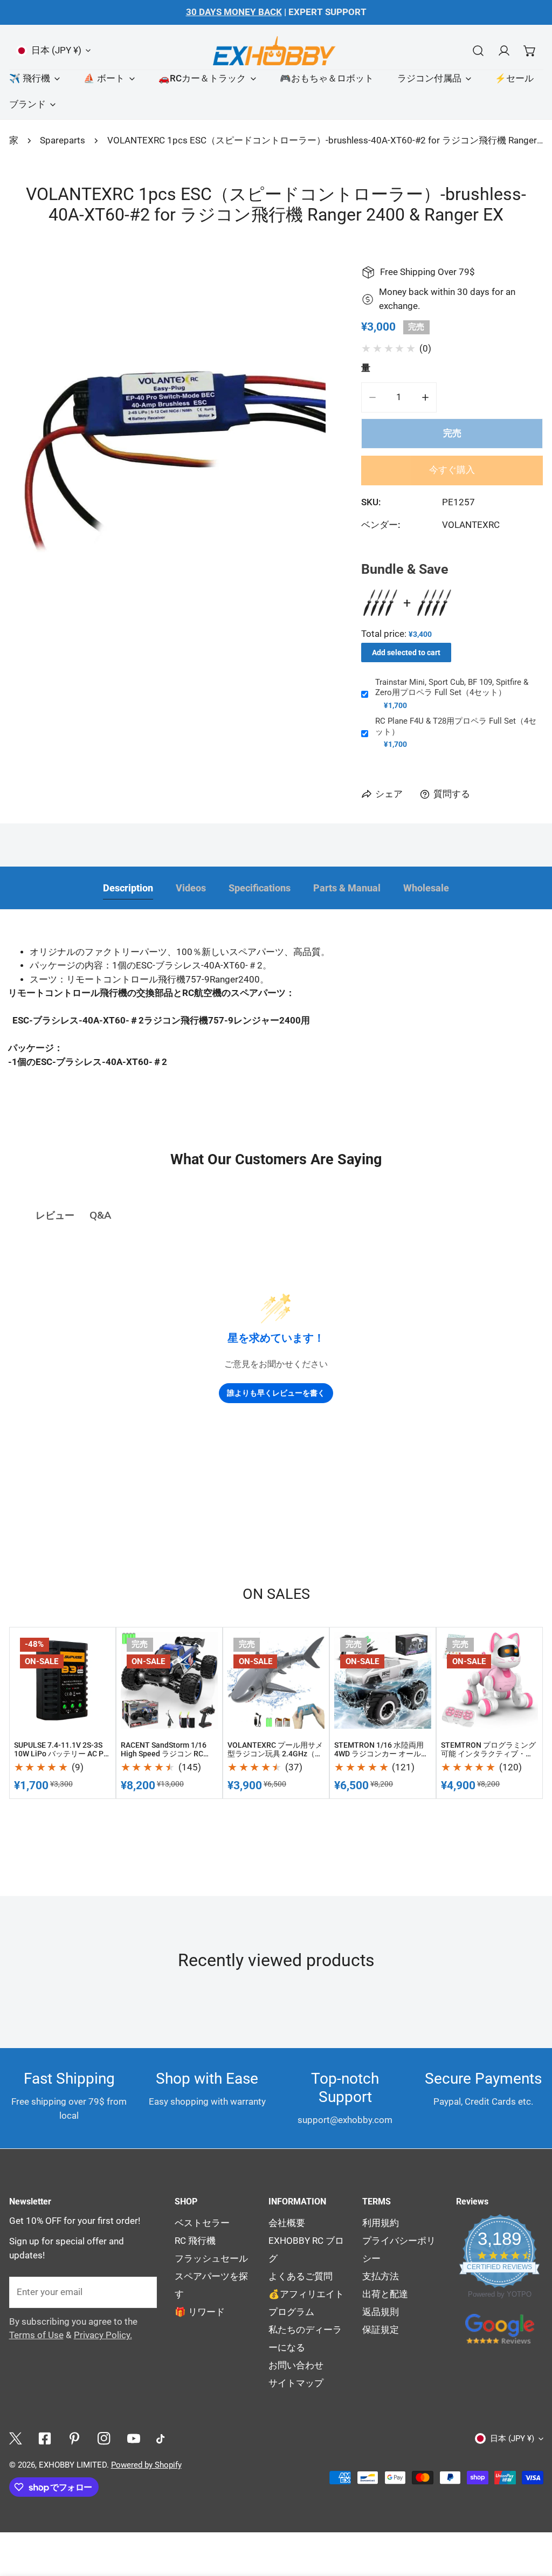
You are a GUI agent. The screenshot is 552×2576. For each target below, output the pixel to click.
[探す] (478, 50)
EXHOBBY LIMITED (73, 2465)
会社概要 (287, 2223)
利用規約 (381, 2223)
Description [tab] (128, 888)
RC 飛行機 (195, 2241)
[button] (530, 50)
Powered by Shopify (146, 2465)
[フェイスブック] (45, 2438)
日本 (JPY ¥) (56, 50)
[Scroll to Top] (532, 2441)
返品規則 (381, 2312)
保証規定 (381, 2330)
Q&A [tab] (100, 1215)
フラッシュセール (211, 2259)
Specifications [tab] (260, 888)
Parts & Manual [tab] (347, 888)
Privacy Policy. (103, 2335)
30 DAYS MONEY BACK (234, 12)
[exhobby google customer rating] (500, 2328)
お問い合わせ (296, 2365)
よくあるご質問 (301, 2276)
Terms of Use (36, 2335)
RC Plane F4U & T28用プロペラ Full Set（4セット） (456, 726)
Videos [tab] (191, 888)
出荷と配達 (385, 2294)
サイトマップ (296, 2383)
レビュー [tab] (55, 1215)
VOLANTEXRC (471, 525)
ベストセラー (202, 2223)
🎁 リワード (200, 2312)
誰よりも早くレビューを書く (276, 1393)
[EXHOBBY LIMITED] (276, 50)
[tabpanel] (276, 1021)
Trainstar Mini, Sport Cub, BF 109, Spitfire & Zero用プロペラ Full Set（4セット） (452, 688)
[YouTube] (133, 2438)
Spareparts (63, 140)
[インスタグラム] (104, 2438)
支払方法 (381, 2276)
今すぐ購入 (452, 470)
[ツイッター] (15, 2438)
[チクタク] (163, 2439)
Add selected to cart (406, 652)
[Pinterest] (75, 2438)
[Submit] (142, 2292)
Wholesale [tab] (426, 888)
